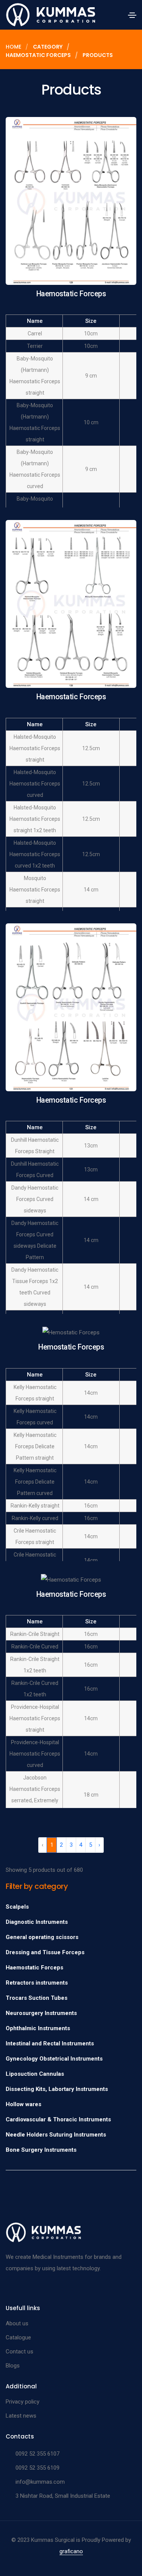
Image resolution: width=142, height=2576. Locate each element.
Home (13, 47)
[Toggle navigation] (132, 15)
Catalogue (18, 2337)
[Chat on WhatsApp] (12, 2558)
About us (17, 2323)
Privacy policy (23, 2402)
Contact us (20, 2352)
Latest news (21, 2416)
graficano (71, 2551)
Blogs (13, 2366)
